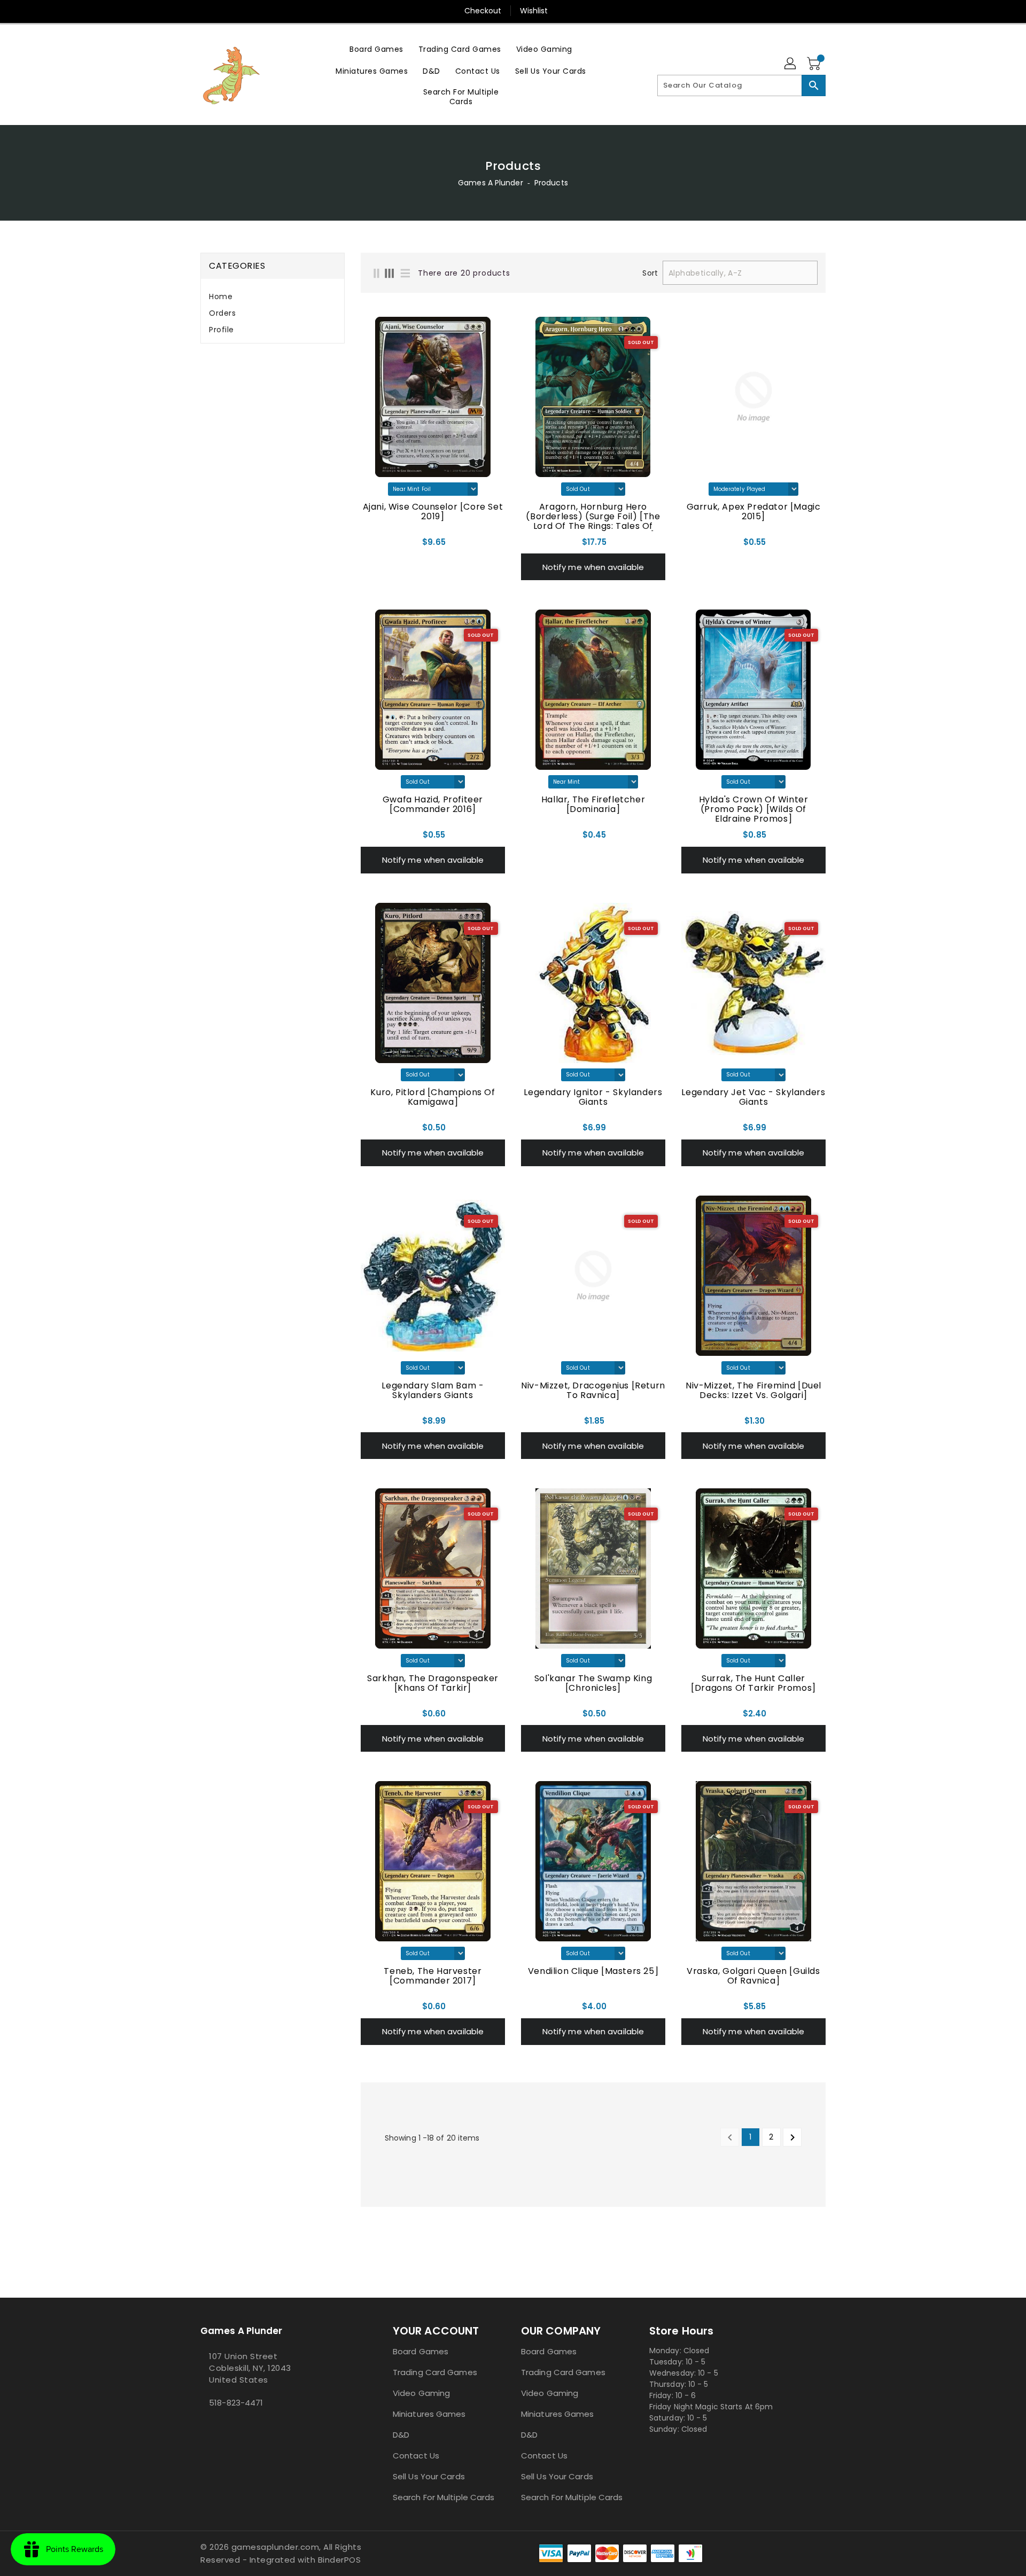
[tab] (273, 297)
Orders (222, 313)
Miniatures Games (429, 2414)
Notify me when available (593, 567)
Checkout (483, 11)
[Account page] (791, 64)
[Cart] (815, 64)
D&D (401, 2435)
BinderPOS (340, 2560)
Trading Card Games (435, 2372)
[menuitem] (376, 49)
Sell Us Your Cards (429, 2476)
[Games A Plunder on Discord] (212, 2426)
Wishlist (534, 11)
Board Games (421, 2351)
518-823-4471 (236, 2403)
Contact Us (416, 2456)
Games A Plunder (491, 183)
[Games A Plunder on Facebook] (204, 2426)
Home (221, 296)
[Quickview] (372, 545)
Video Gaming (421, 2393)
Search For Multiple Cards (444, 2497)
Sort (650, 273)
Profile (221, 330)
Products (551, 183)
